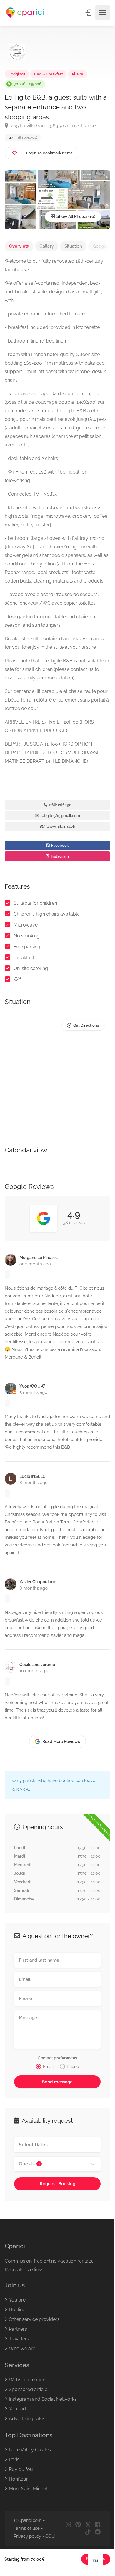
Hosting (17, 2310)
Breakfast (24, 958)
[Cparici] (25, 13)
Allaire (77, 74)
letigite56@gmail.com (60, 816)
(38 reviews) (23, 137)
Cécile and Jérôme (37, 1665)
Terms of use (27, 2528)
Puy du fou (21, 2469)
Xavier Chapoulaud (38, 1582)
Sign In (89, 13)
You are (17, 2300)
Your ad (17, 2409)
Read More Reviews (61, 1741)
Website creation (27, 2380)
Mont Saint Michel (28, 2489)
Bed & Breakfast (49, 74)
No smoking (27, 936)
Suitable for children (35, 903)
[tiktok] (88, 2532)
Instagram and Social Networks (43, 2399)
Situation (73, 246)
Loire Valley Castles (30, 2450)
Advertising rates (27, 2419)
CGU (50, 2536)
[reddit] (97, 2532)
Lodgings (17, 74)
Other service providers (34, 2319)
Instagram (59, 856)
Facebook (60, 845)
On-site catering (31, 968)
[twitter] (88, 2525)
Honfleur (18, 2479)
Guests (29, 2164)
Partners (18, 2329)
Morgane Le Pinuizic (39, 1258)
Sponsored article (28, 2389)
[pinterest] (78, 2525)
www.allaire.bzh (60, 827)
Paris (14, 2460)
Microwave (26, 925)
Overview (19, 246)
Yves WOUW (32, 1386)
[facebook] (97, 2525)
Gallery (47, 246)
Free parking (27, 947)
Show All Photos (71, 216)
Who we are (22, 2348)
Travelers (19, 2339)
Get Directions (86, 1025)
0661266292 (60, 805)
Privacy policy (27, 2536)
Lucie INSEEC (32, 1476)
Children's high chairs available (47, 914)
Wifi (18, 979)
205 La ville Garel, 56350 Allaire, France (53, 126)
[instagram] (68, 2525)
